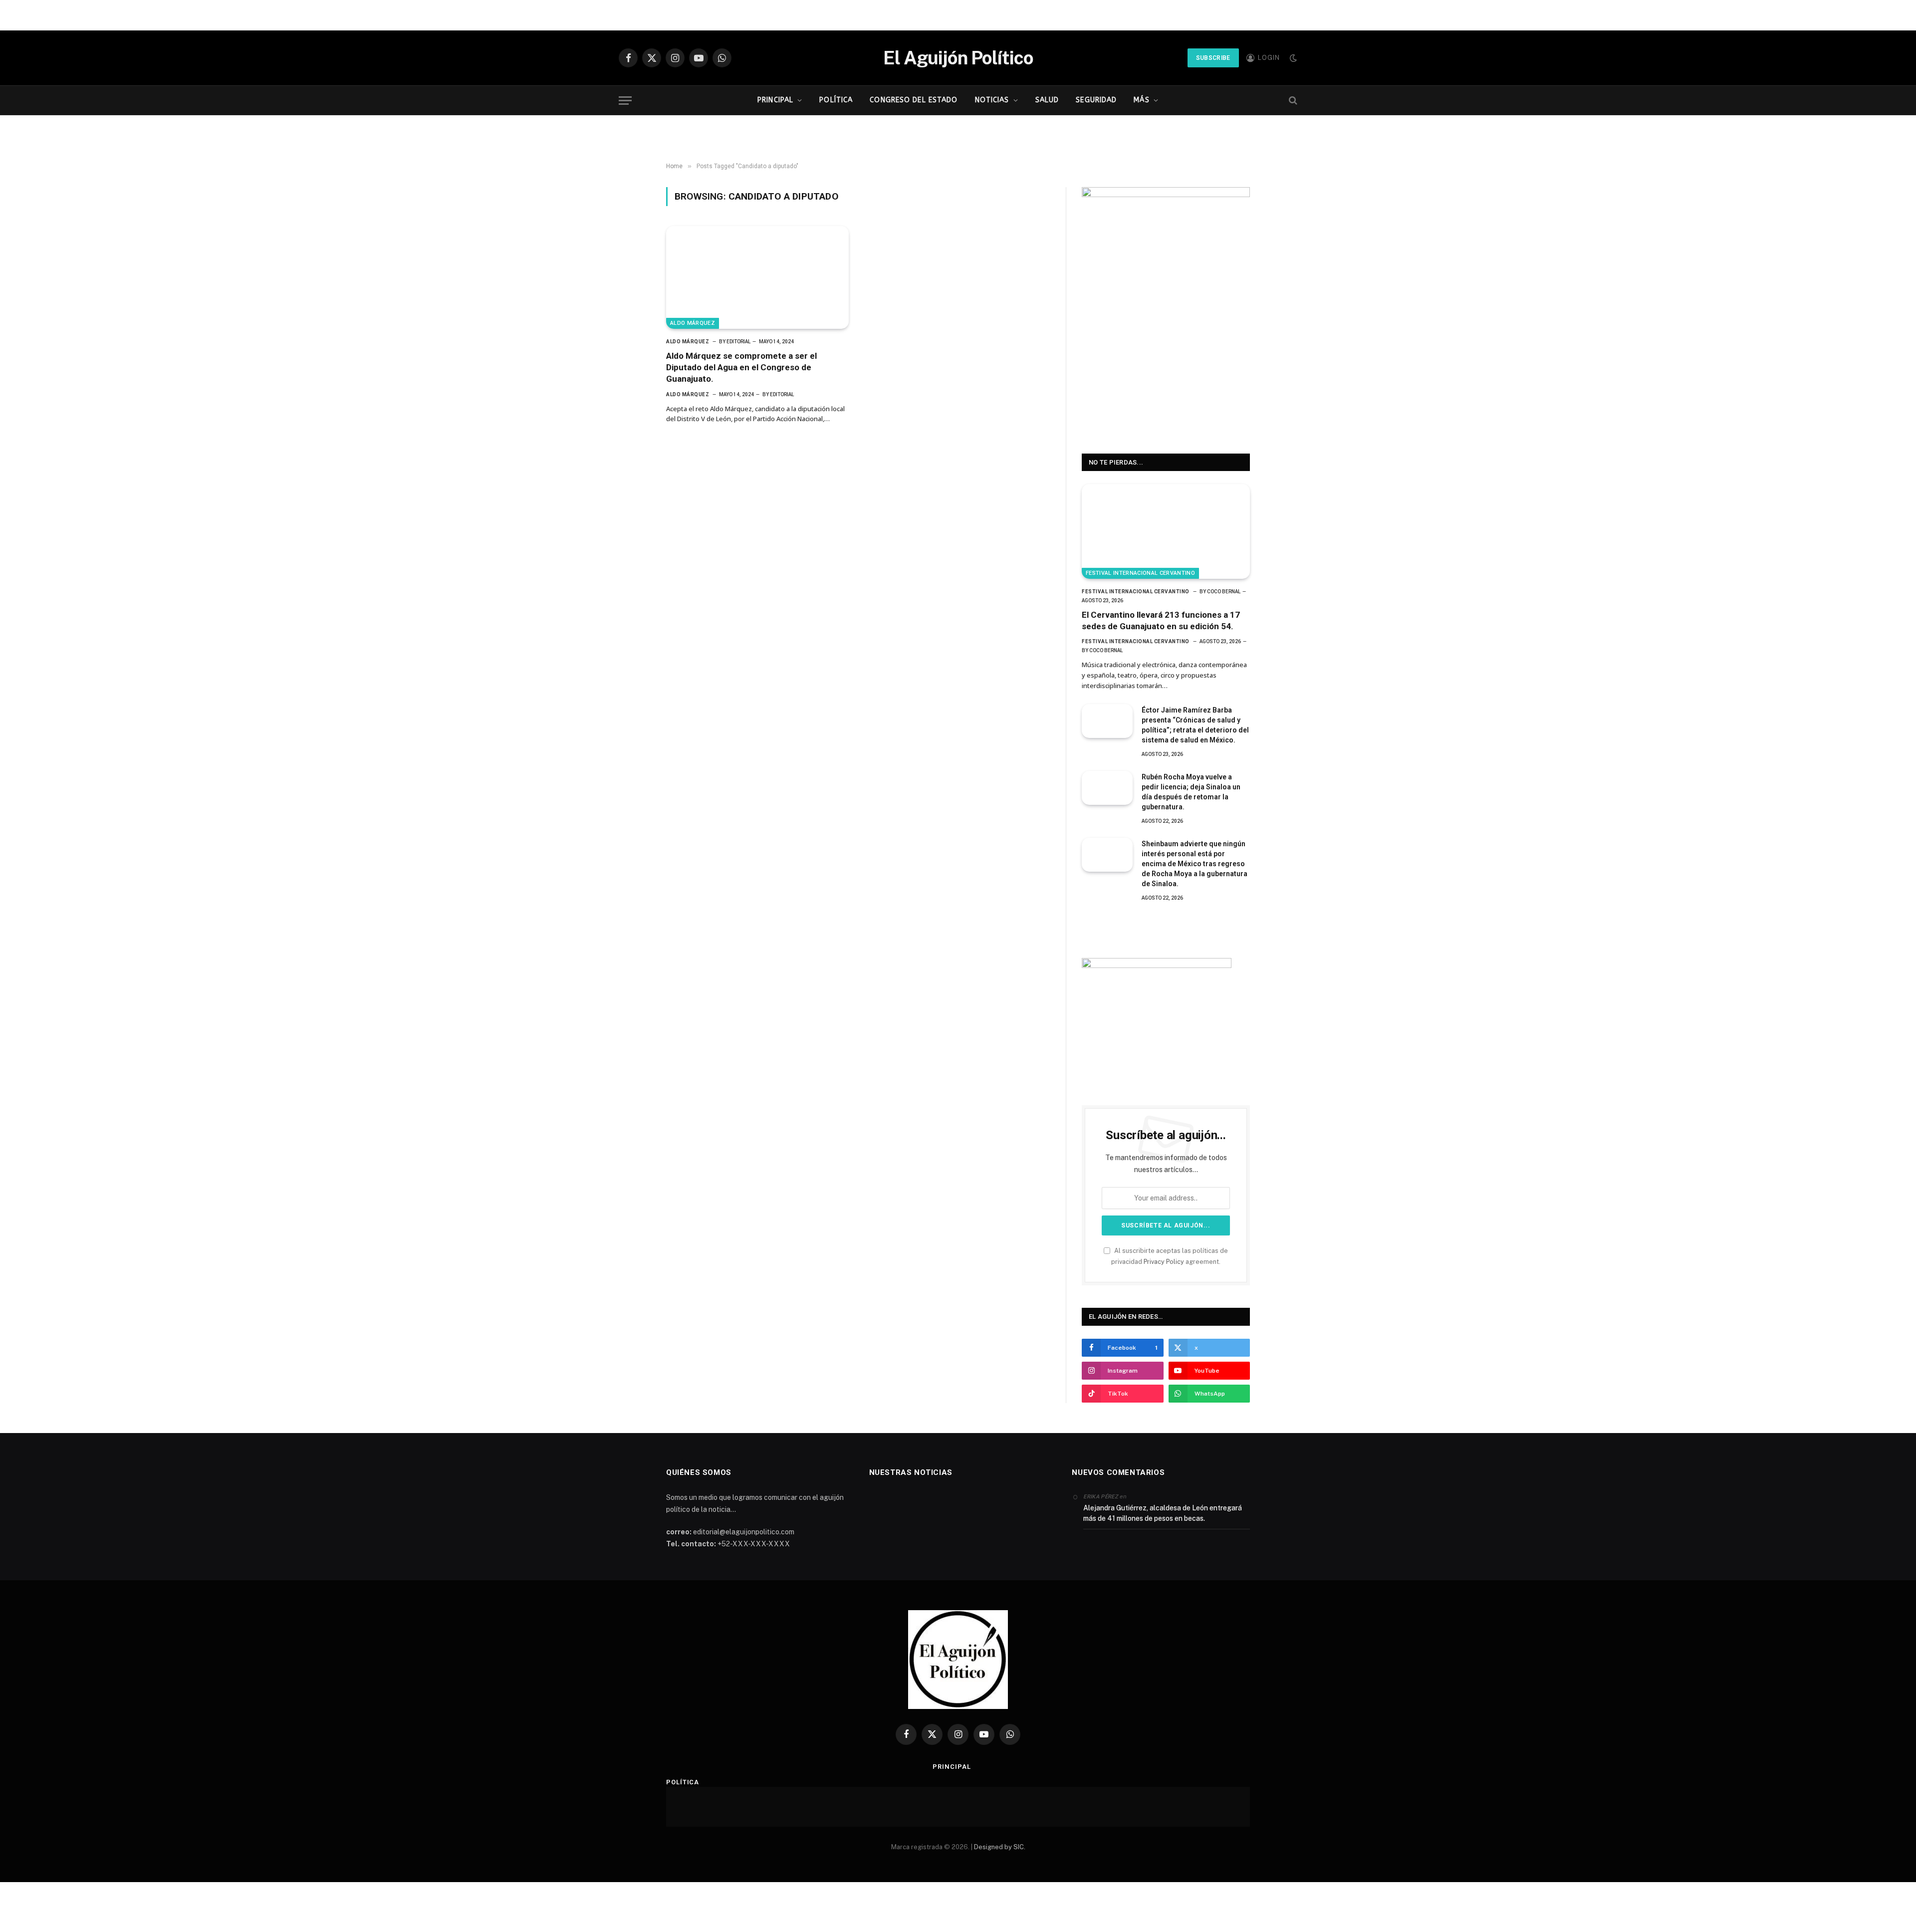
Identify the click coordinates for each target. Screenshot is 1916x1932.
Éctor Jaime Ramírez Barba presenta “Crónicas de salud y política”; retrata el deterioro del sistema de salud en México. (1195, 725)
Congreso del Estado (914, 100)
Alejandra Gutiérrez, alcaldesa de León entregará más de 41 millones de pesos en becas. (1163, 1513)
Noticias (992, 100)
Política (836, 100)
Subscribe (1213, 58)
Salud (1047, 100)
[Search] (1292, 101)
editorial (738, 342)
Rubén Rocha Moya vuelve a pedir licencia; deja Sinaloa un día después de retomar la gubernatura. (1191, 792)
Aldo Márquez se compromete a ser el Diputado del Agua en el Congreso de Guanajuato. (741, 367)
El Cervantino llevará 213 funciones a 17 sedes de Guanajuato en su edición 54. (1161, 620)
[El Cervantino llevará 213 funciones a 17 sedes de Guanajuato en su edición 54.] (1166, 531)
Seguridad (1096, 100)
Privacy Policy (1164, 1262)
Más (1141, 100)
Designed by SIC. (1000, 1847)
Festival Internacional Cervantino (1140, 573)
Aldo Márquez (693, 323)
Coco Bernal (1224, 592)
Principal (775, 100)
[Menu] (625, 101)
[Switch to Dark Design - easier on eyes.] (1292, 58)
